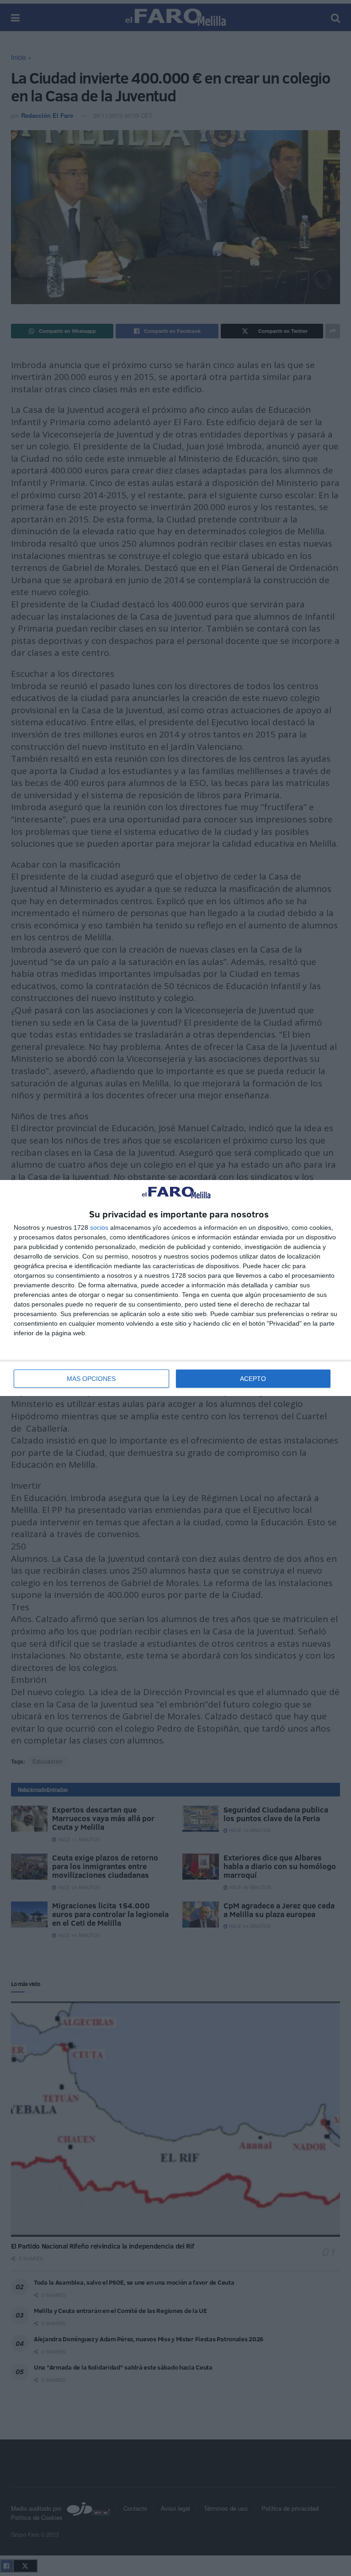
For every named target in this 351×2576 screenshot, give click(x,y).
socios (99, 1227)
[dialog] (175, 1288)
